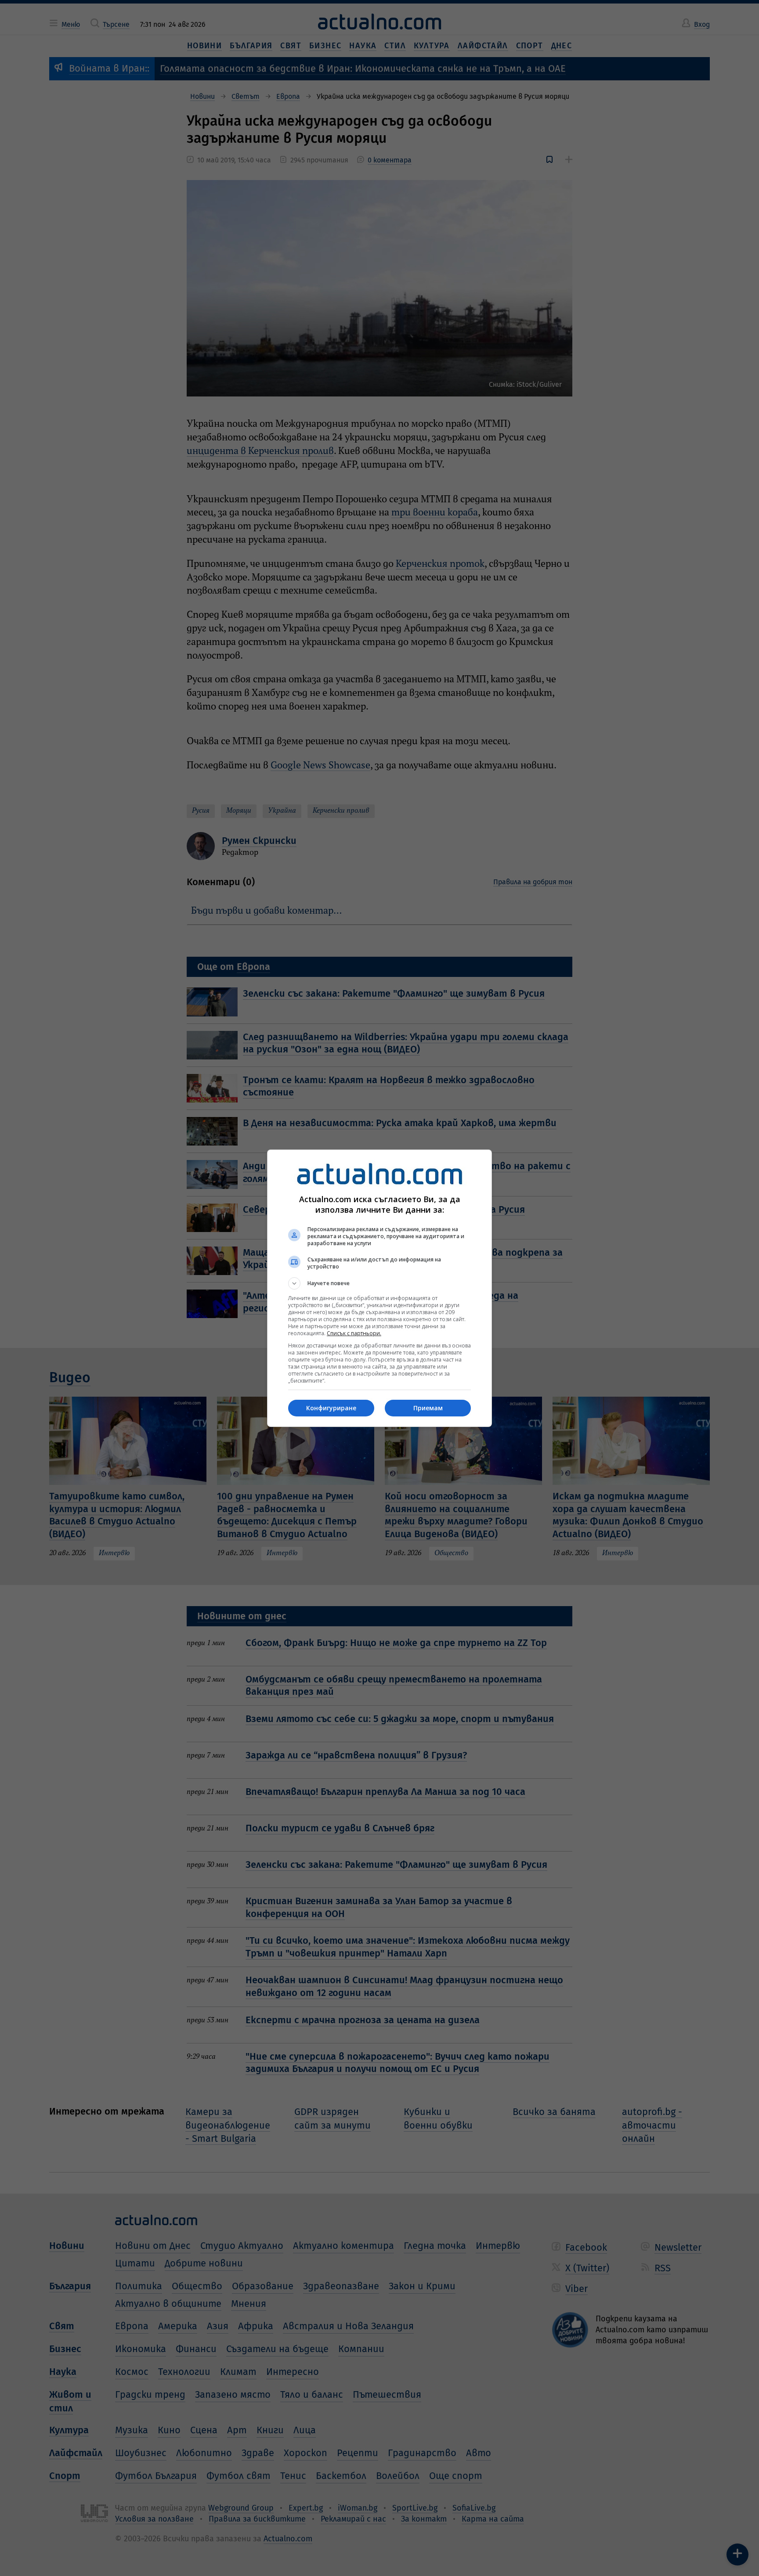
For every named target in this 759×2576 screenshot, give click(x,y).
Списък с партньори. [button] (354, 1333)
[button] (379, 1283)
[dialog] (379, 1288)
